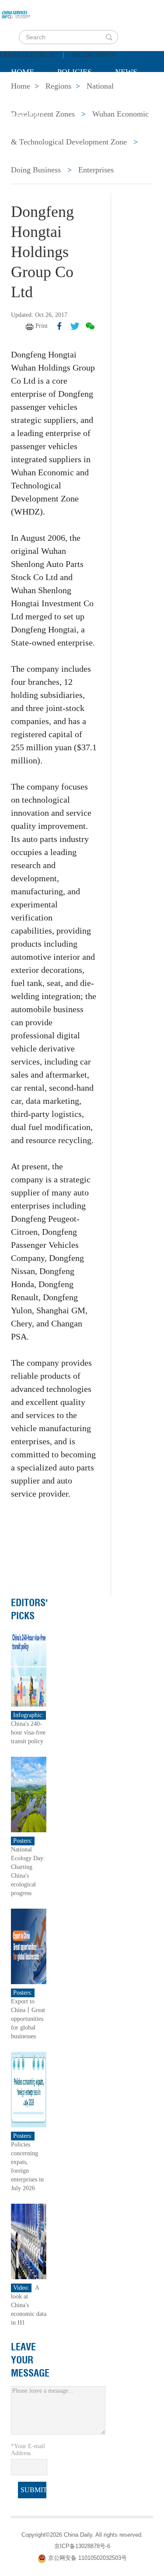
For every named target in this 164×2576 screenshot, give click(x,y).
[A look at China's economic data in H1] (29, 2241)
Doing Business (36, 170)
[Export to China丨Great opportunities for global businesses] (29, 1946)
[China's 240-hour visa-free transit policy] (29, 1668)
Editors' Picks (30, 1609)
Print (42, 326)
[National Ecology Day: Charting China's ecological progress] (29, 1794)
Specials (29, 94)
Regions (28, 116)
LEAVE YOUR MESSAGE (30, 2360)
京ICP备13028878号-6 (82, 2546)
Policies (75, 72)
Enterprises (96, 170)
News (126, 72)
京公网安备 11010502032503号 (87, 2558)
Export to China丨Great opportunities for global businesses (28, 2019)
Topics (84, 94)
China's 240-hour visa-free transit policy (28, 1733)
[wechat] (90, 326)
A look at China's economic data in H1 (29, 2305)
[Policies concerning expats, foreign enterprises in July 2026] (29, 2089)
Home (23, 72)
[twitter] (75, 326)
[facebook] (59, 326)
